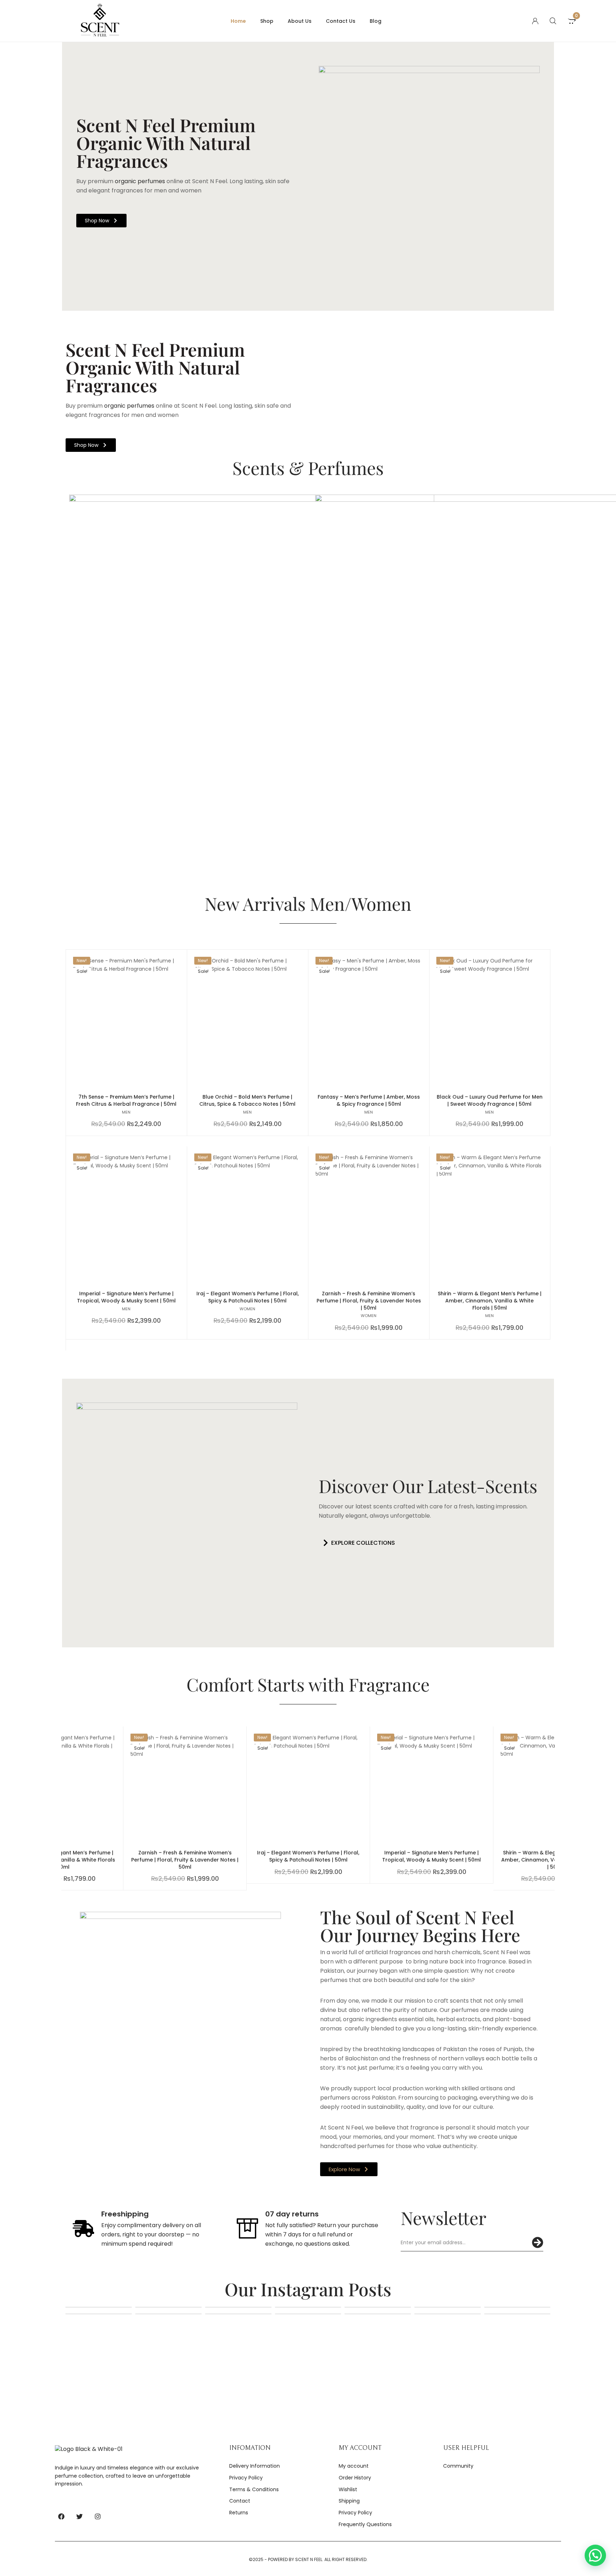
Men (126, 1112)
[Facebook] (61, 2516)
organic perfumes (139, 181)
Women (247, 1309)
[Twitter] (79, 2516)
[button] (357, 1543)
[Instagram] (98, 2516)
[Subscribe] (538, 2242)
